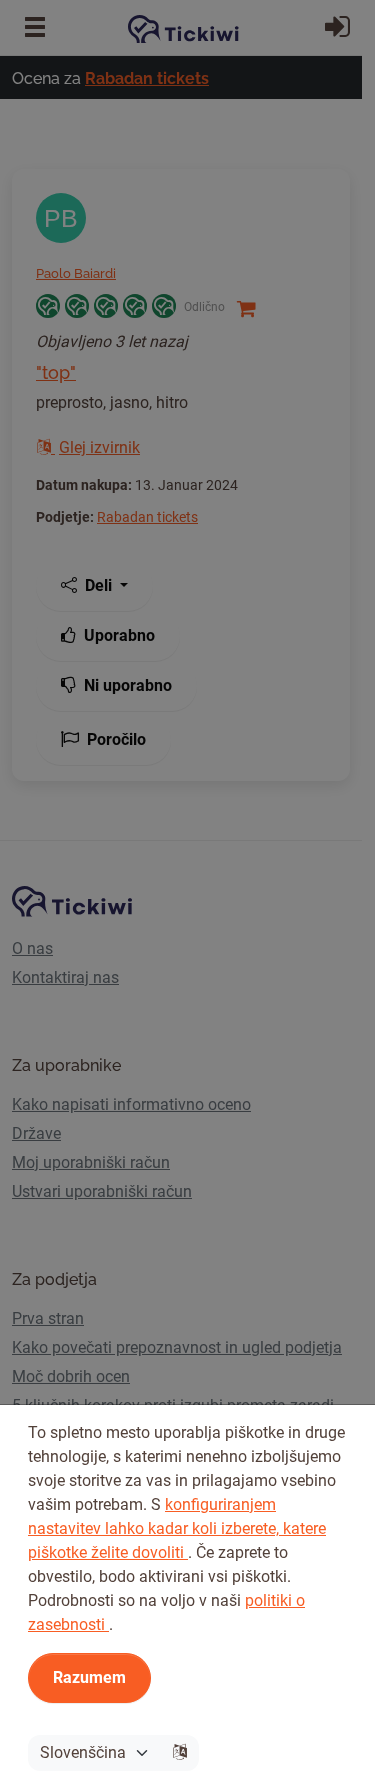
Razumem (89, 1677)
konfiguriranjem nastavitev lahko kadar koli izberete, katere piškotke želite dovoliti (177, 1528)
